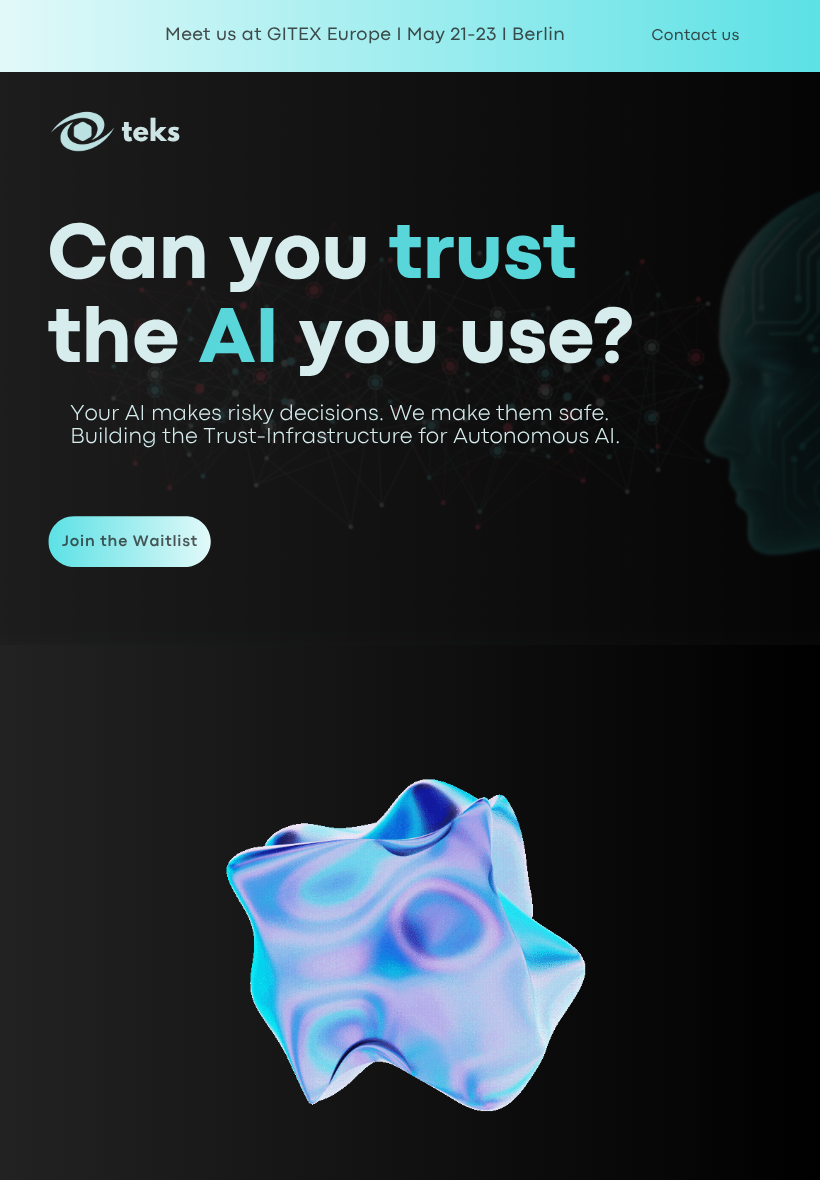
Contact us (695, 36)
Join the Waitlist (130, 542)
